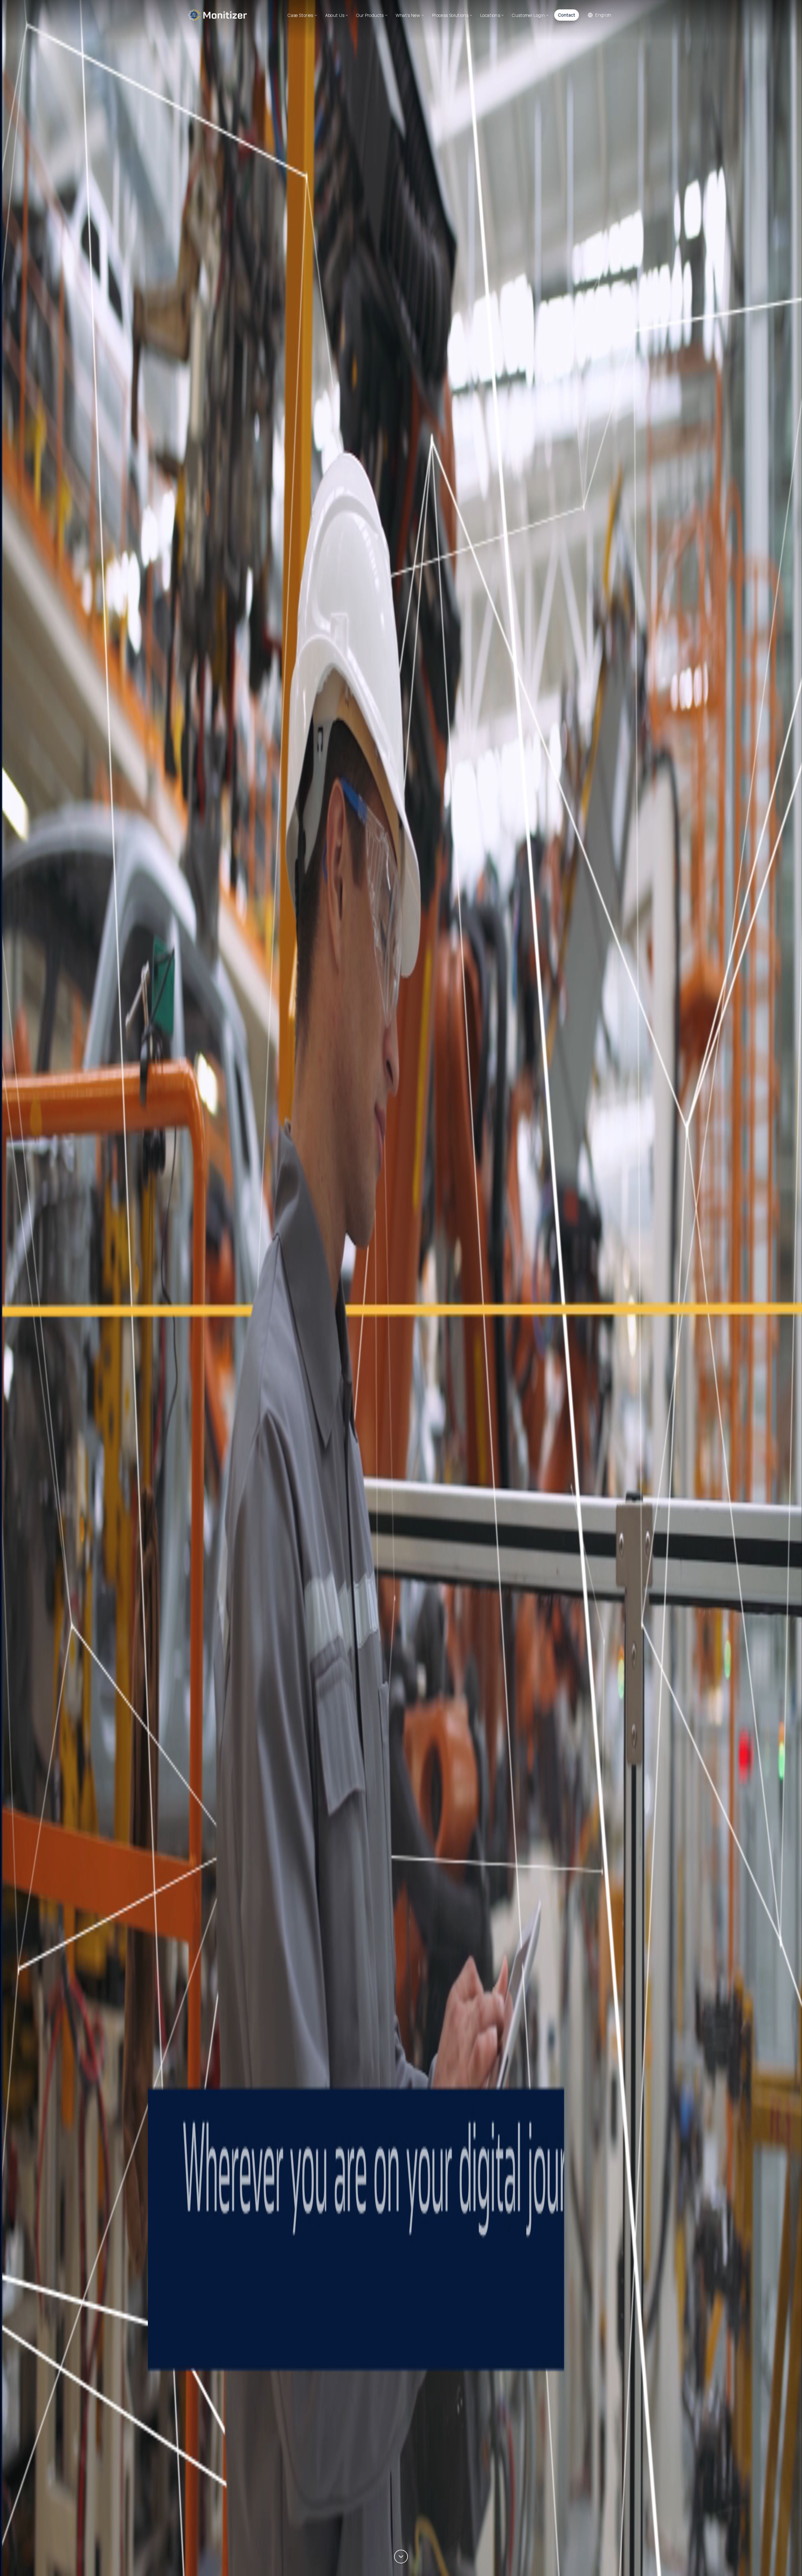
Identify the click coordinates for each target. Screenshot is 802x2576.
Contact (567, 15)
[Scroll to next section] (401, 2557)
